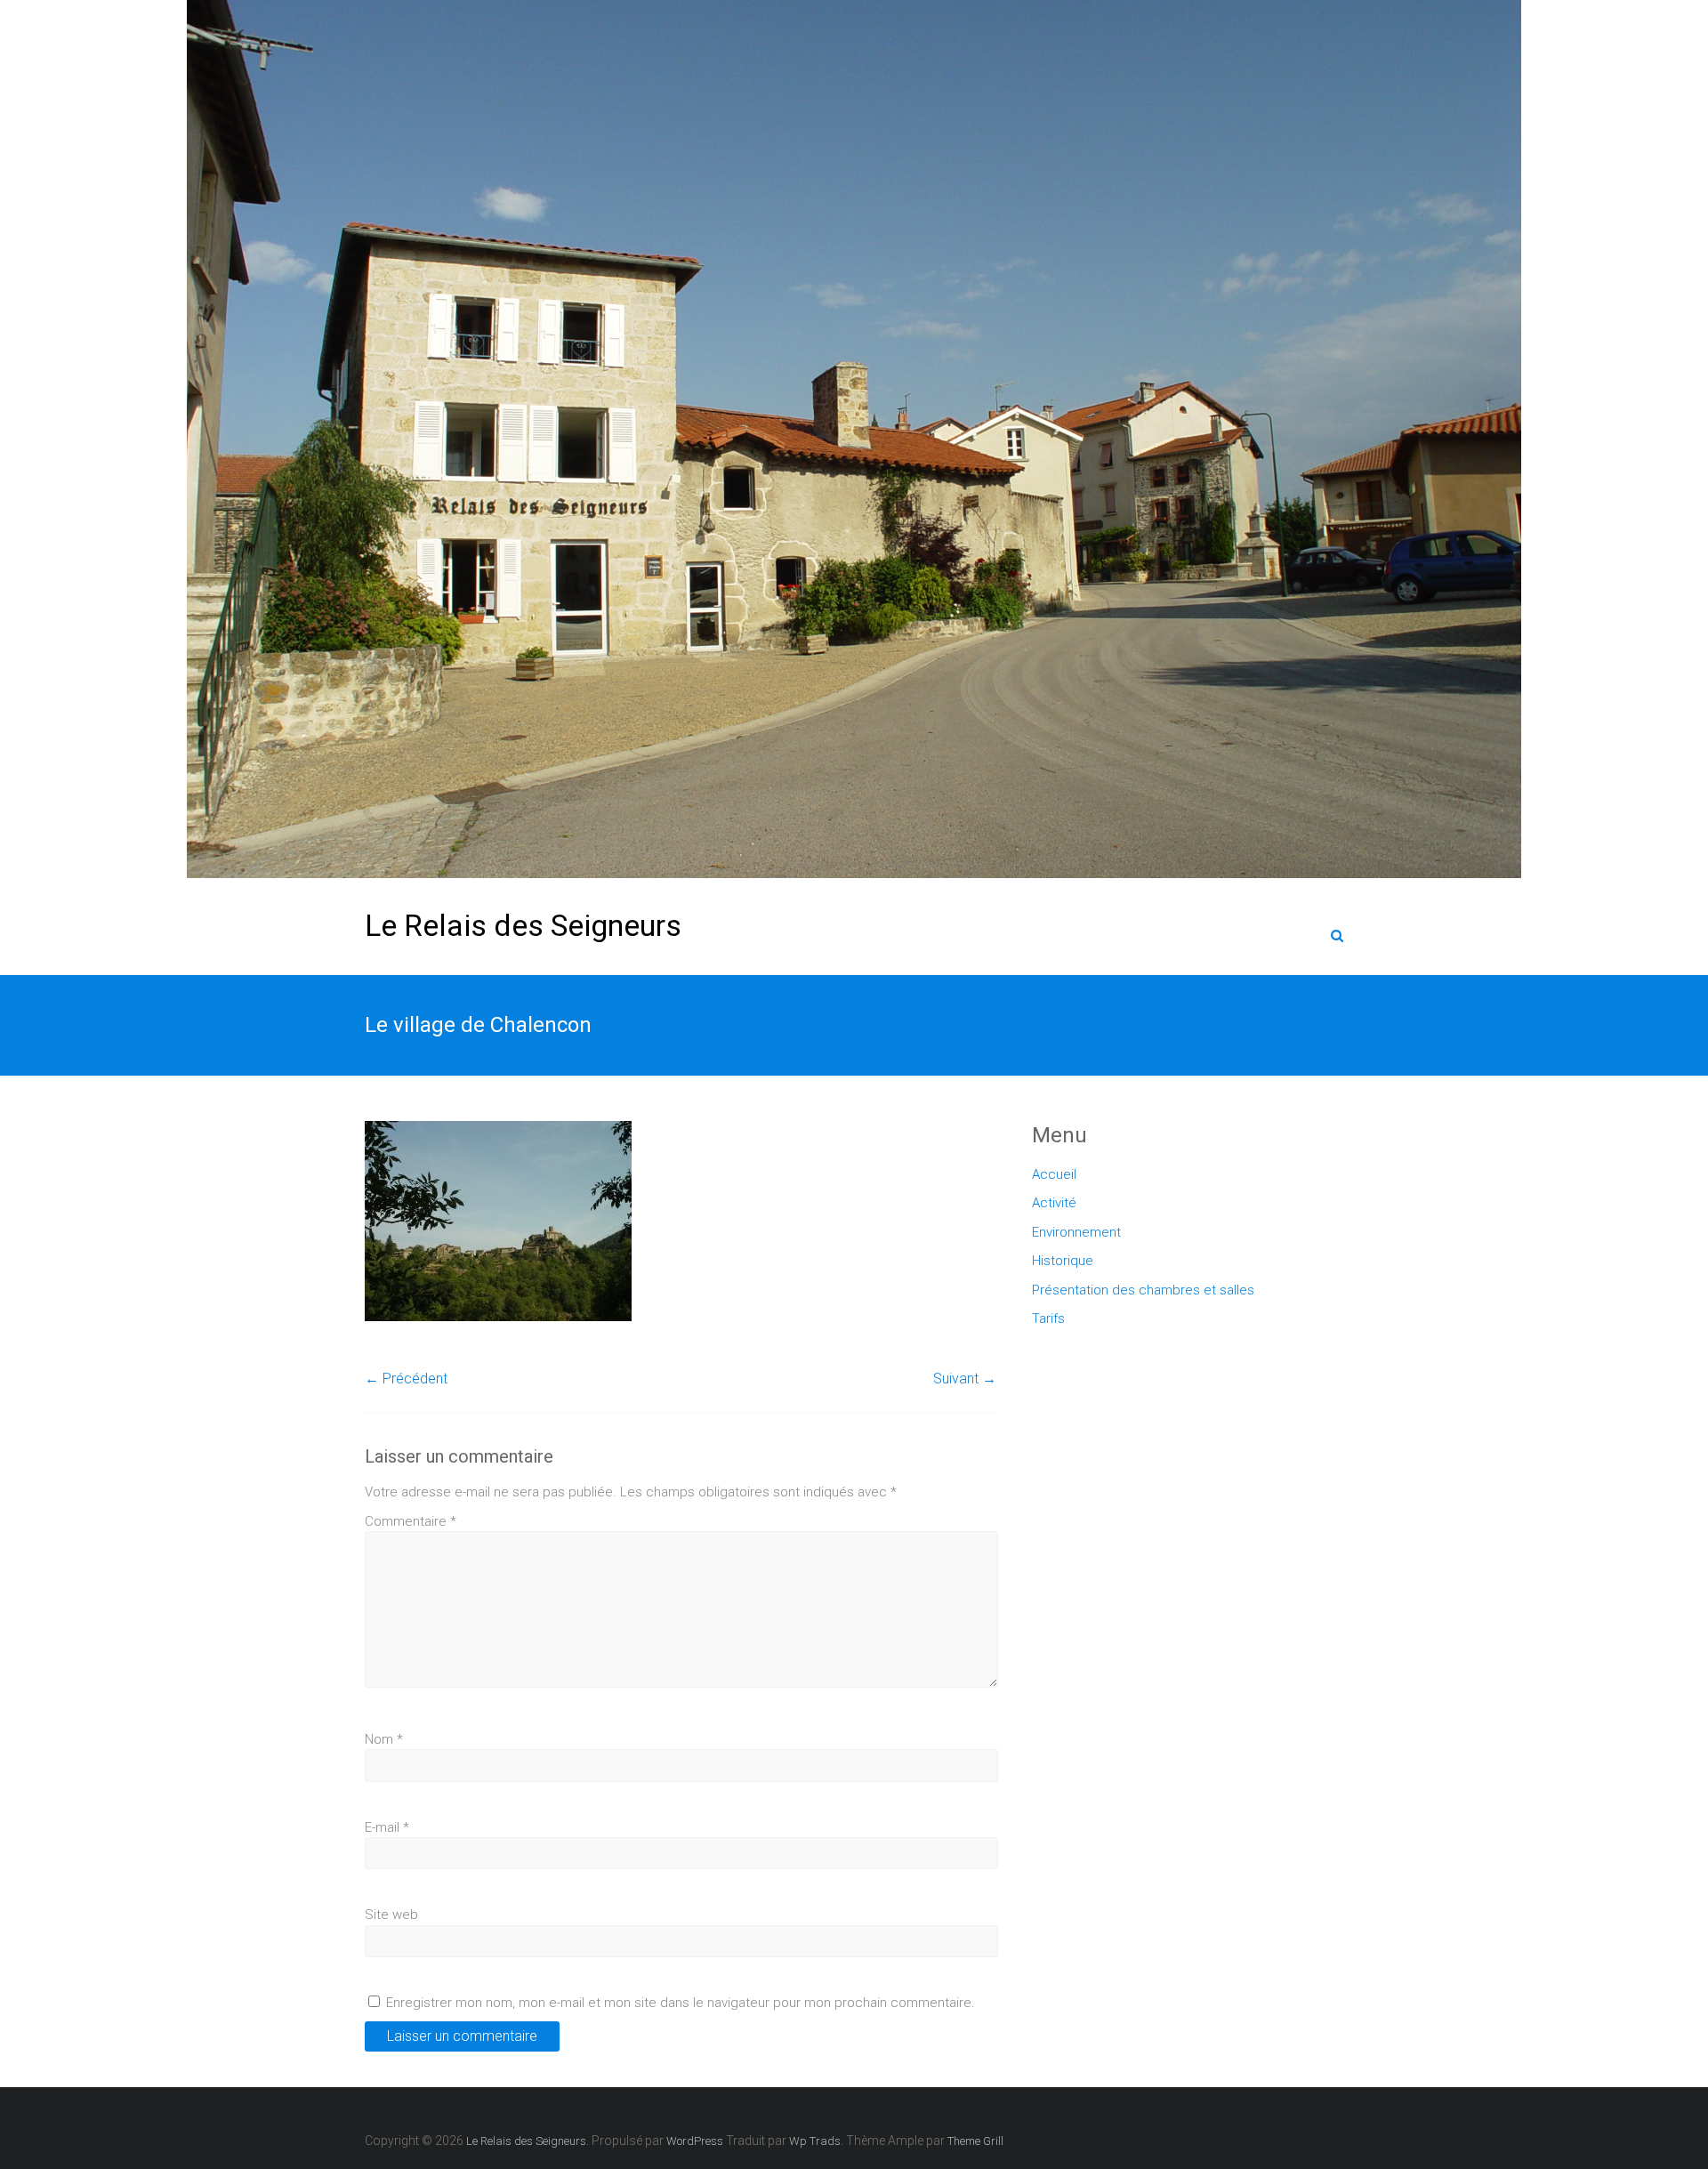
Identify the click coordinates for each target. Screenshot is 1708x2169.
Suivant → (965, 1379)
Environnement (1076, 1232)
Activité (1054, 1203)
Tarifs (1048, 1318)
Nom (384, 1739)
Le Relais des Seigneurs (523, 925)
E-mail (387, 1827)
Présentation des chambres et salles (1143, 1290)
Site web (391, 1915)
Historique (1063, 1261)
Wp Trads (815, 2141)
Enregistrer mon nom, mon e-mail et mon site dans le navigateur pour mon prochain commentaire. (681, 2003)
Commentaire (411, 1521)
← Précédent (406, 1379)
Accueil (1054, 1174)
